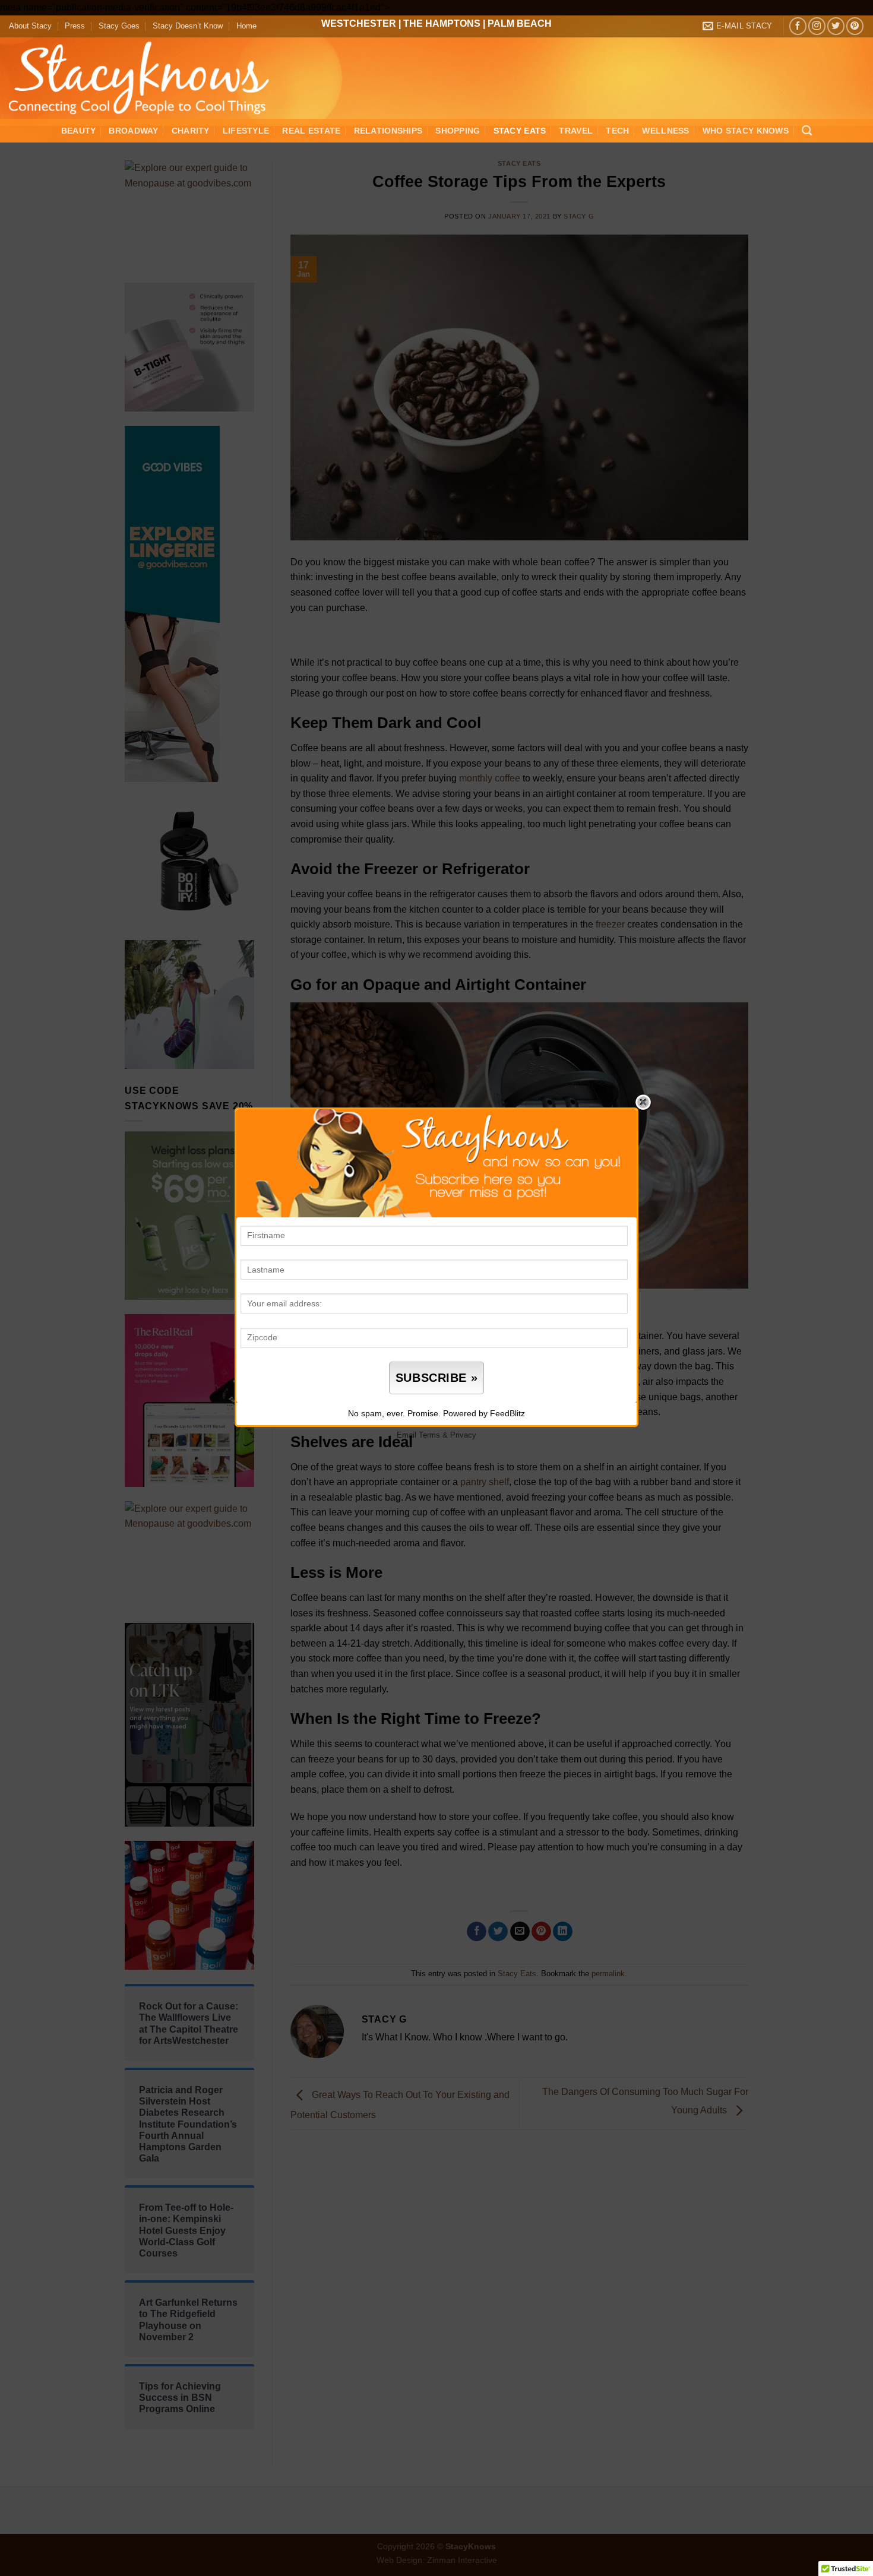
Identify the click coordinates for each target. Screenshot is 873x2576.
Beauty (79, 131)
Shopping (458, 131)
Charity (191, 131)
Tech (617, 131)
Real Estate (311, 131)
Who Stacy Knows (746, 131)
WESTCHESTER (359, 23)
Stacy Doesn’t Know (188, 26)
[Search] (807, 131)
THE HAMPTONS (442, 23)
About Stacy (30, 26)
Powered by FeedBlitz (484, 1413)
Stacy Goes (119, 26)
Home (246, 26)
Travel (576, 131)
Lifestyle (246, 131)
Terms (429, 1435)
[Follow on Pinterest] (855, 26)
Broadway (133, 131)
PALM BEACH (520, 23)
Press (75, 26)
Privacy (463, 1435)
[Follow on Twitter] (836, 26)
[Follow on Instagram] (817, 26)
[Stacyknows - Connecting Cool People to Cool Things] (146, 78)
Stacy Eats (520, 131)
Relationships (388, 131)
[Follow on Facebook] (798, 26)
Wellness (665, 131)
